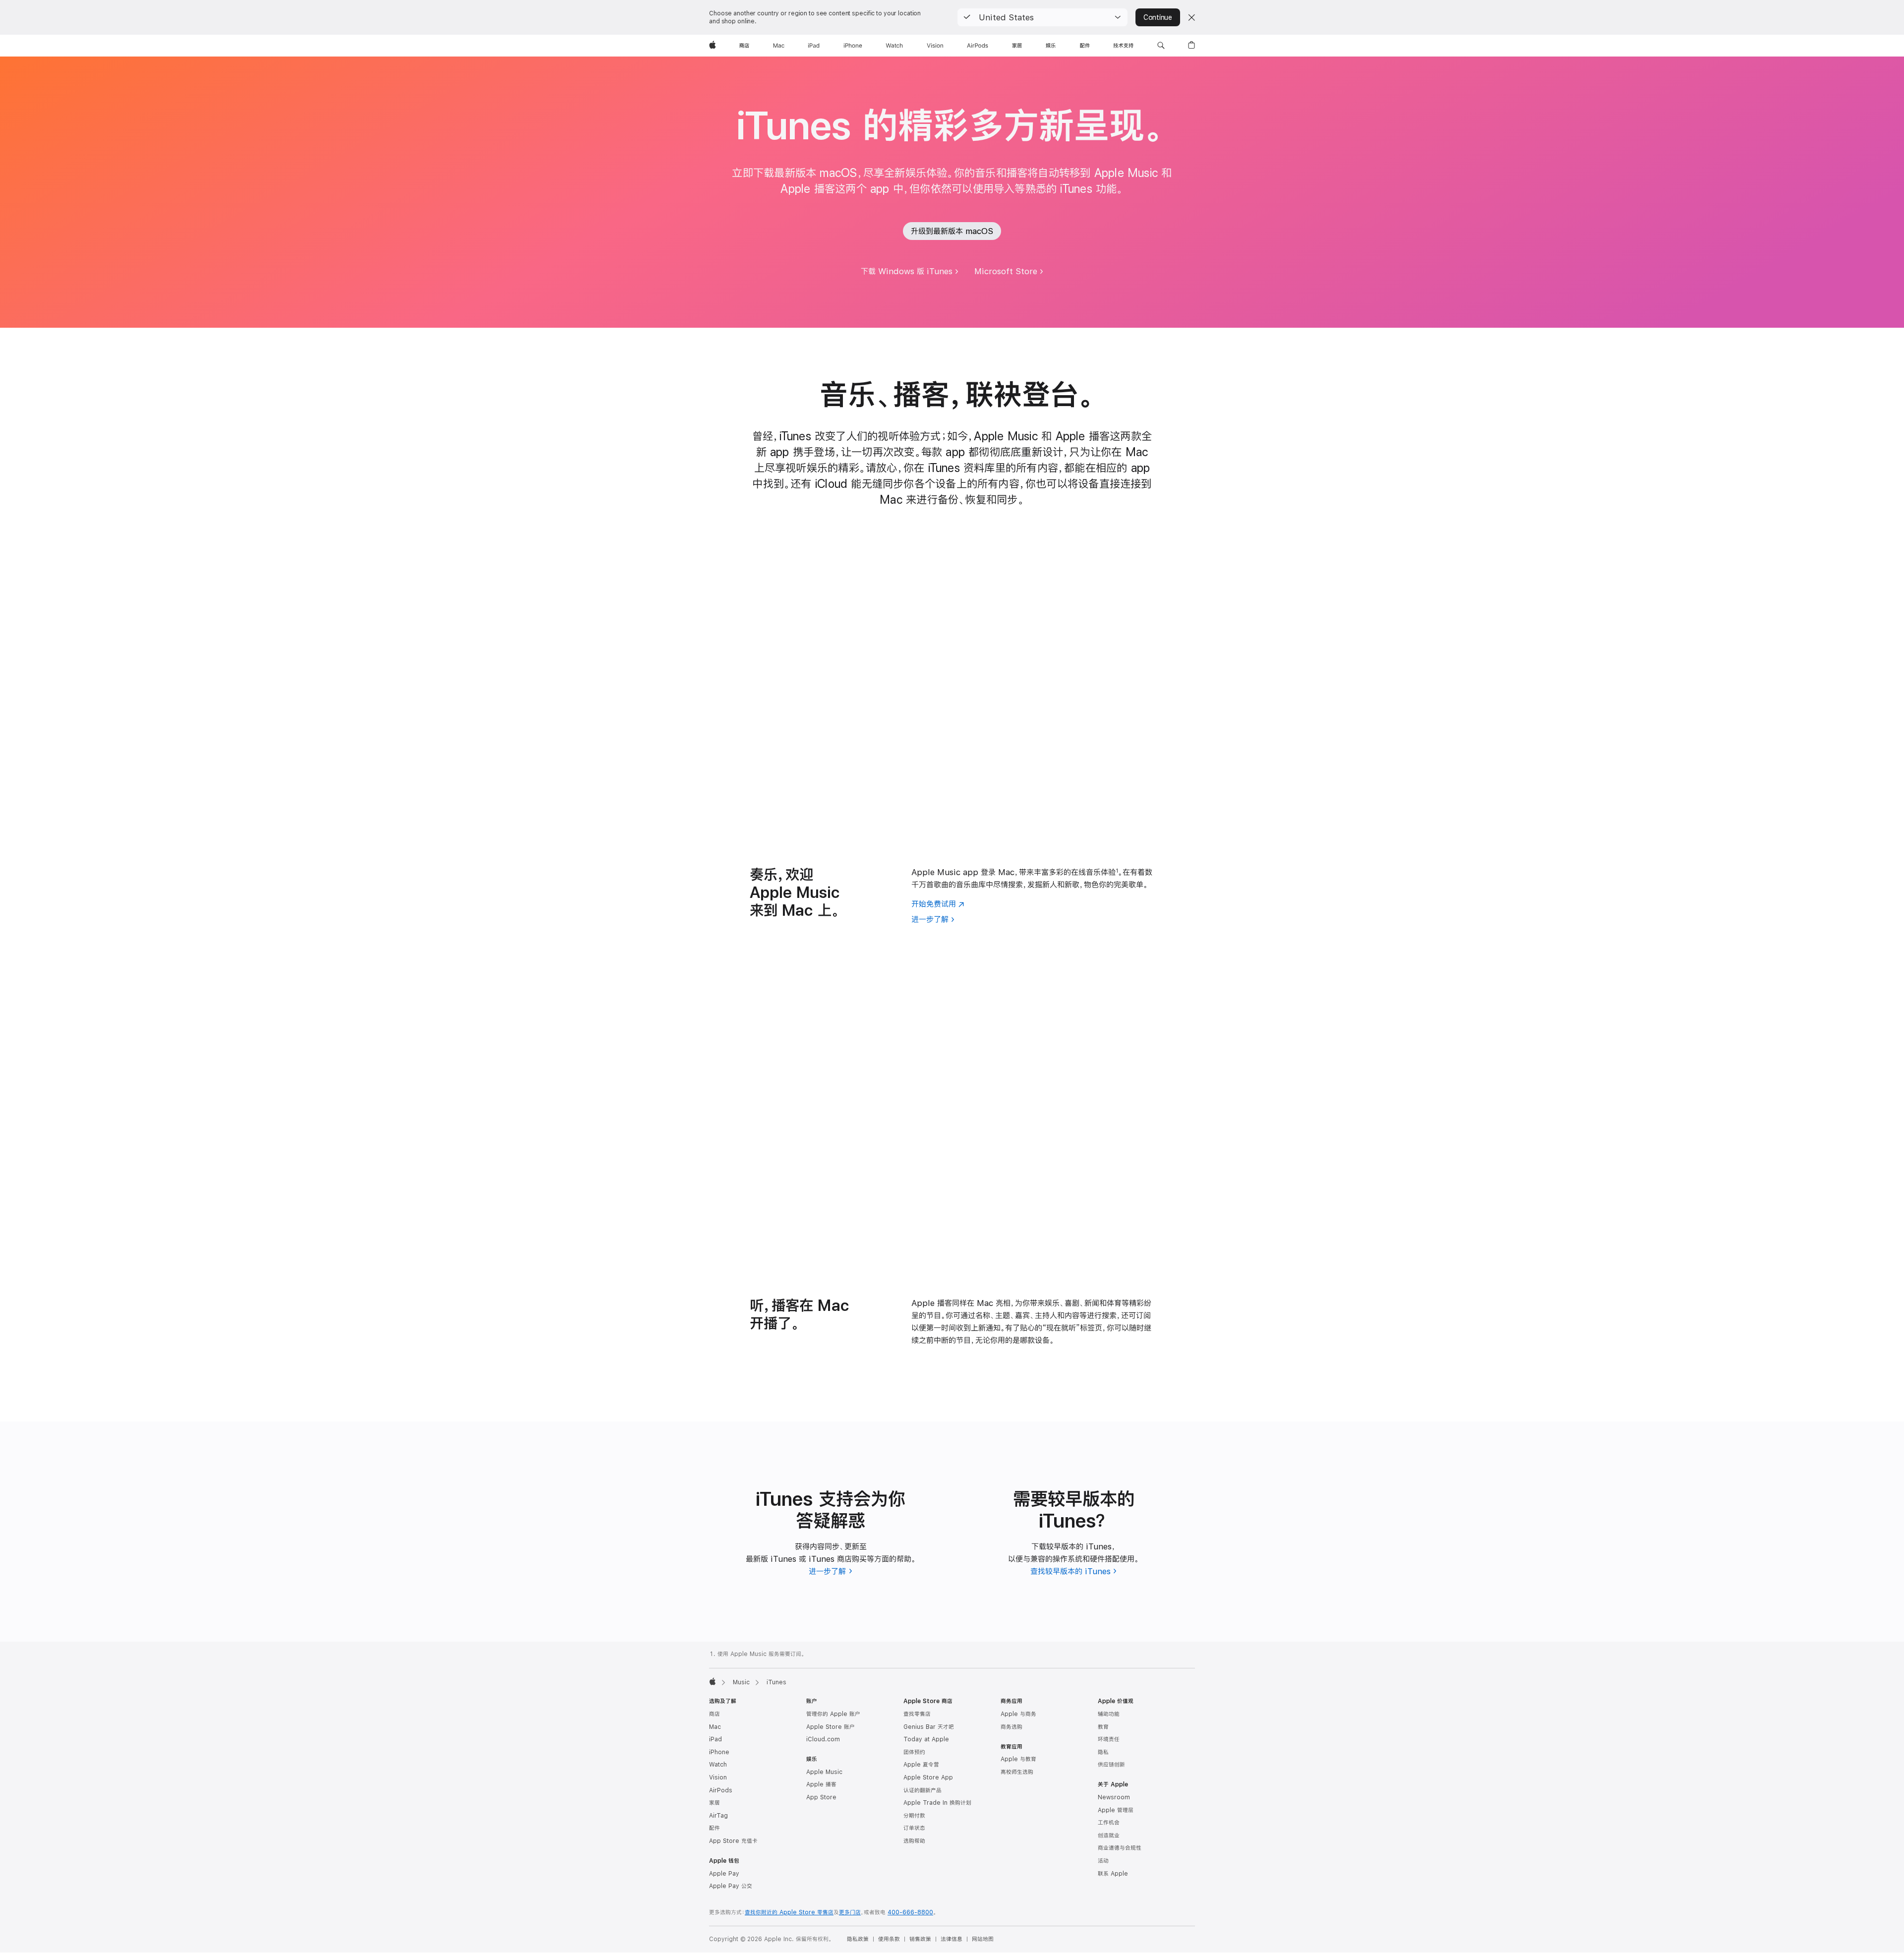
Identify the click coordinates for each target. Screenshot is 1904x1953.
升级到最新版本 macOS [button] (952, 231)
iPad (715, 1739)
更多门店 (850, 1912)
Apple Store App (928, 1777)
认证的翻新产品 (922, 1790)
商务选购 (1011, 1727)
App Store (821, 1797)
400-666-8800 (910, 1912)
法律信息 (952, 1939)
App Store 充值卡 (733, 1841)
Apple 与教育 (1018, 1759)
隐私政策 (858, 1939)
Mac (715, 1727)
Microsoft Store (1006, 271)
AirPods (721, 1790)
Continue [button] (1158, 17)
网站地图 (983, 1939)
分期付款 (914, 1816)
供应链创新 (1111, 1765)
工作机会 (1109, 1823)
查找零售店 (917, 1714)
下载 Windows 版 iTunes (907, 271)
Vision (718, 1777)
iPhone (719, 1752)
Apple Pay (724, 1874)
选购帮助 (914, 1841)
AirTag (718, 1816)
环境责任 (1109, 1739)
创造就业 (1109, 1835)
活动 (1103, 1861)
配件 (714, 1828)
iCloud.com (823, 1739)
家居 (714, 1803)
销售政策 (920, 1939)
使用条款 (889, 1939)
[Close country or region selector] (1191, 17)
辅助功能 (1109, 1714)
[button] (1042, 17)
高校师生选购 (1017, 1772)
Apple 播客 (821, 1784)
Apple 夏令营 (921, 1765)
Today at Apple (926, 1739)
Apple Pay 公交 (731, 1886)
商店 (714, 1714)
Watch (718, 1765)
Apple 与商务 (1018, 1714)
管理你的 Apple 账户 (833, 1714)
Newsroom (1114, 1797)
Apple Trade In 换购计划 (937, 1803)
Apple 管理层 (1116, 1810)
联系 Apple (1113, 1874)
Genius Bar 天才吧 (929, 1727)
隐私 (1103, 1752)
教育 (1103, 1727)
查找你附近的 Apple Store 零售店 (789, 1912)
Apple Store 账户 (831, 1727)
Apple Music (824, 1772)
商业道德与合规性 (1120, 1848)
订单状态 (914, 1828)
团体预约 (914, 1752)
